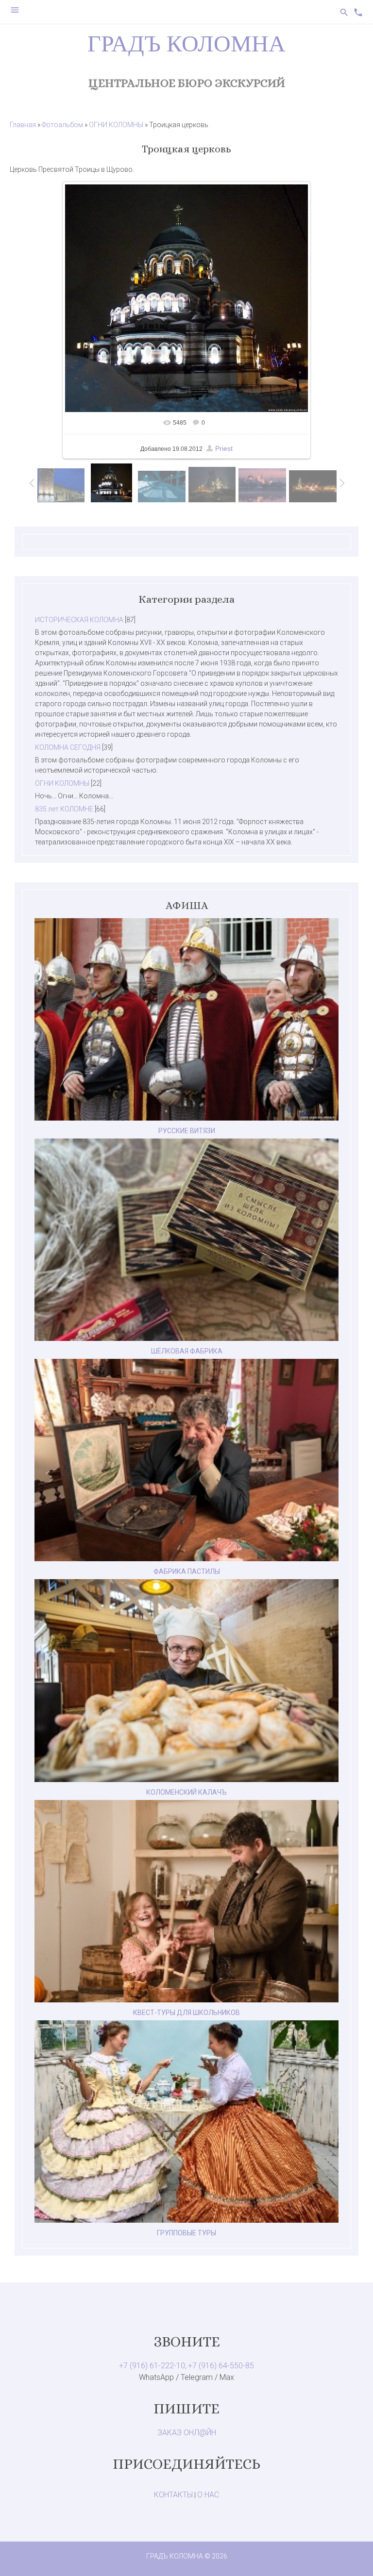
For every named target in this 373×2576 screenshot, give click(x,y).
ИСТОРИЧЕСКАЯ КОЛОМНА (79, 620)
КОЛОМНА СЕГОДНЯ (68, 747)
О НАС (208, 2495)
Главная (23, 125)
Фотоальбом (62, 125)
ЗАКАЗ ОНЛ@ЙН (187, 2433)
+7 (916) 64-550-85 (221, 2366)
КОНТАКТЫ (173, 2495)
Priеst (224, 448)
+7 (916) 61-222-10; (153, 2366)
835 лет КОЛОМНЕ (64, 809)
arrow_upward (351, 2554)
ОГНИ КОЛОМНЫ (116, 125)
